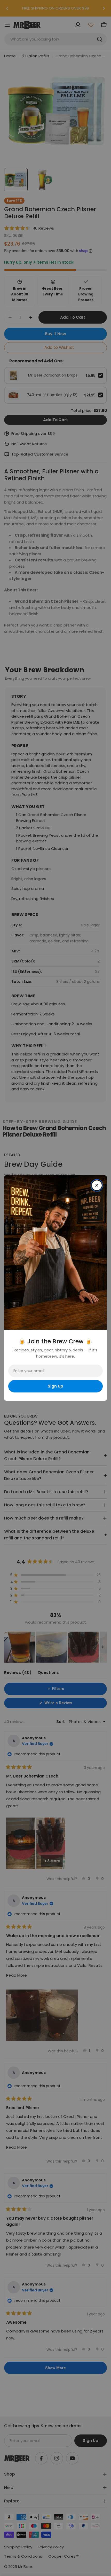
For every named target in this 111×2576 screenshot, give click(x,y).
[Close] (97, 1185)
